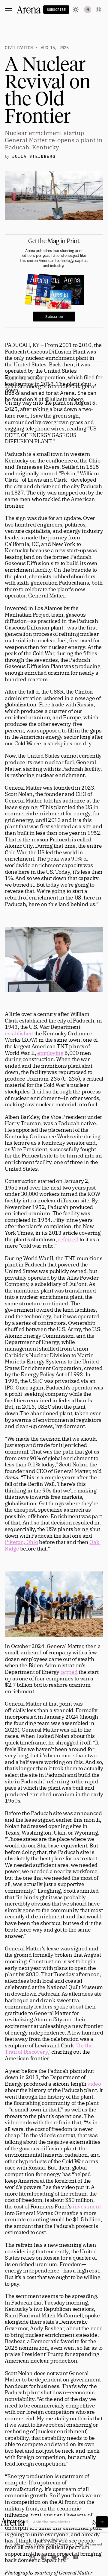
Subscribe (54, 317)
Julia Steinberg (34, 157)
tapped (69, 1672)
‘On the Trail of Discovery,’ (49, 2049)
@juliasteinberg (64, 399)
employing (50, 1053)
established (19, 1033)
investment (87, 2206)
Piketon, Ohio (21, 1542)
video (94, 2084)
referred (68, 1239)
